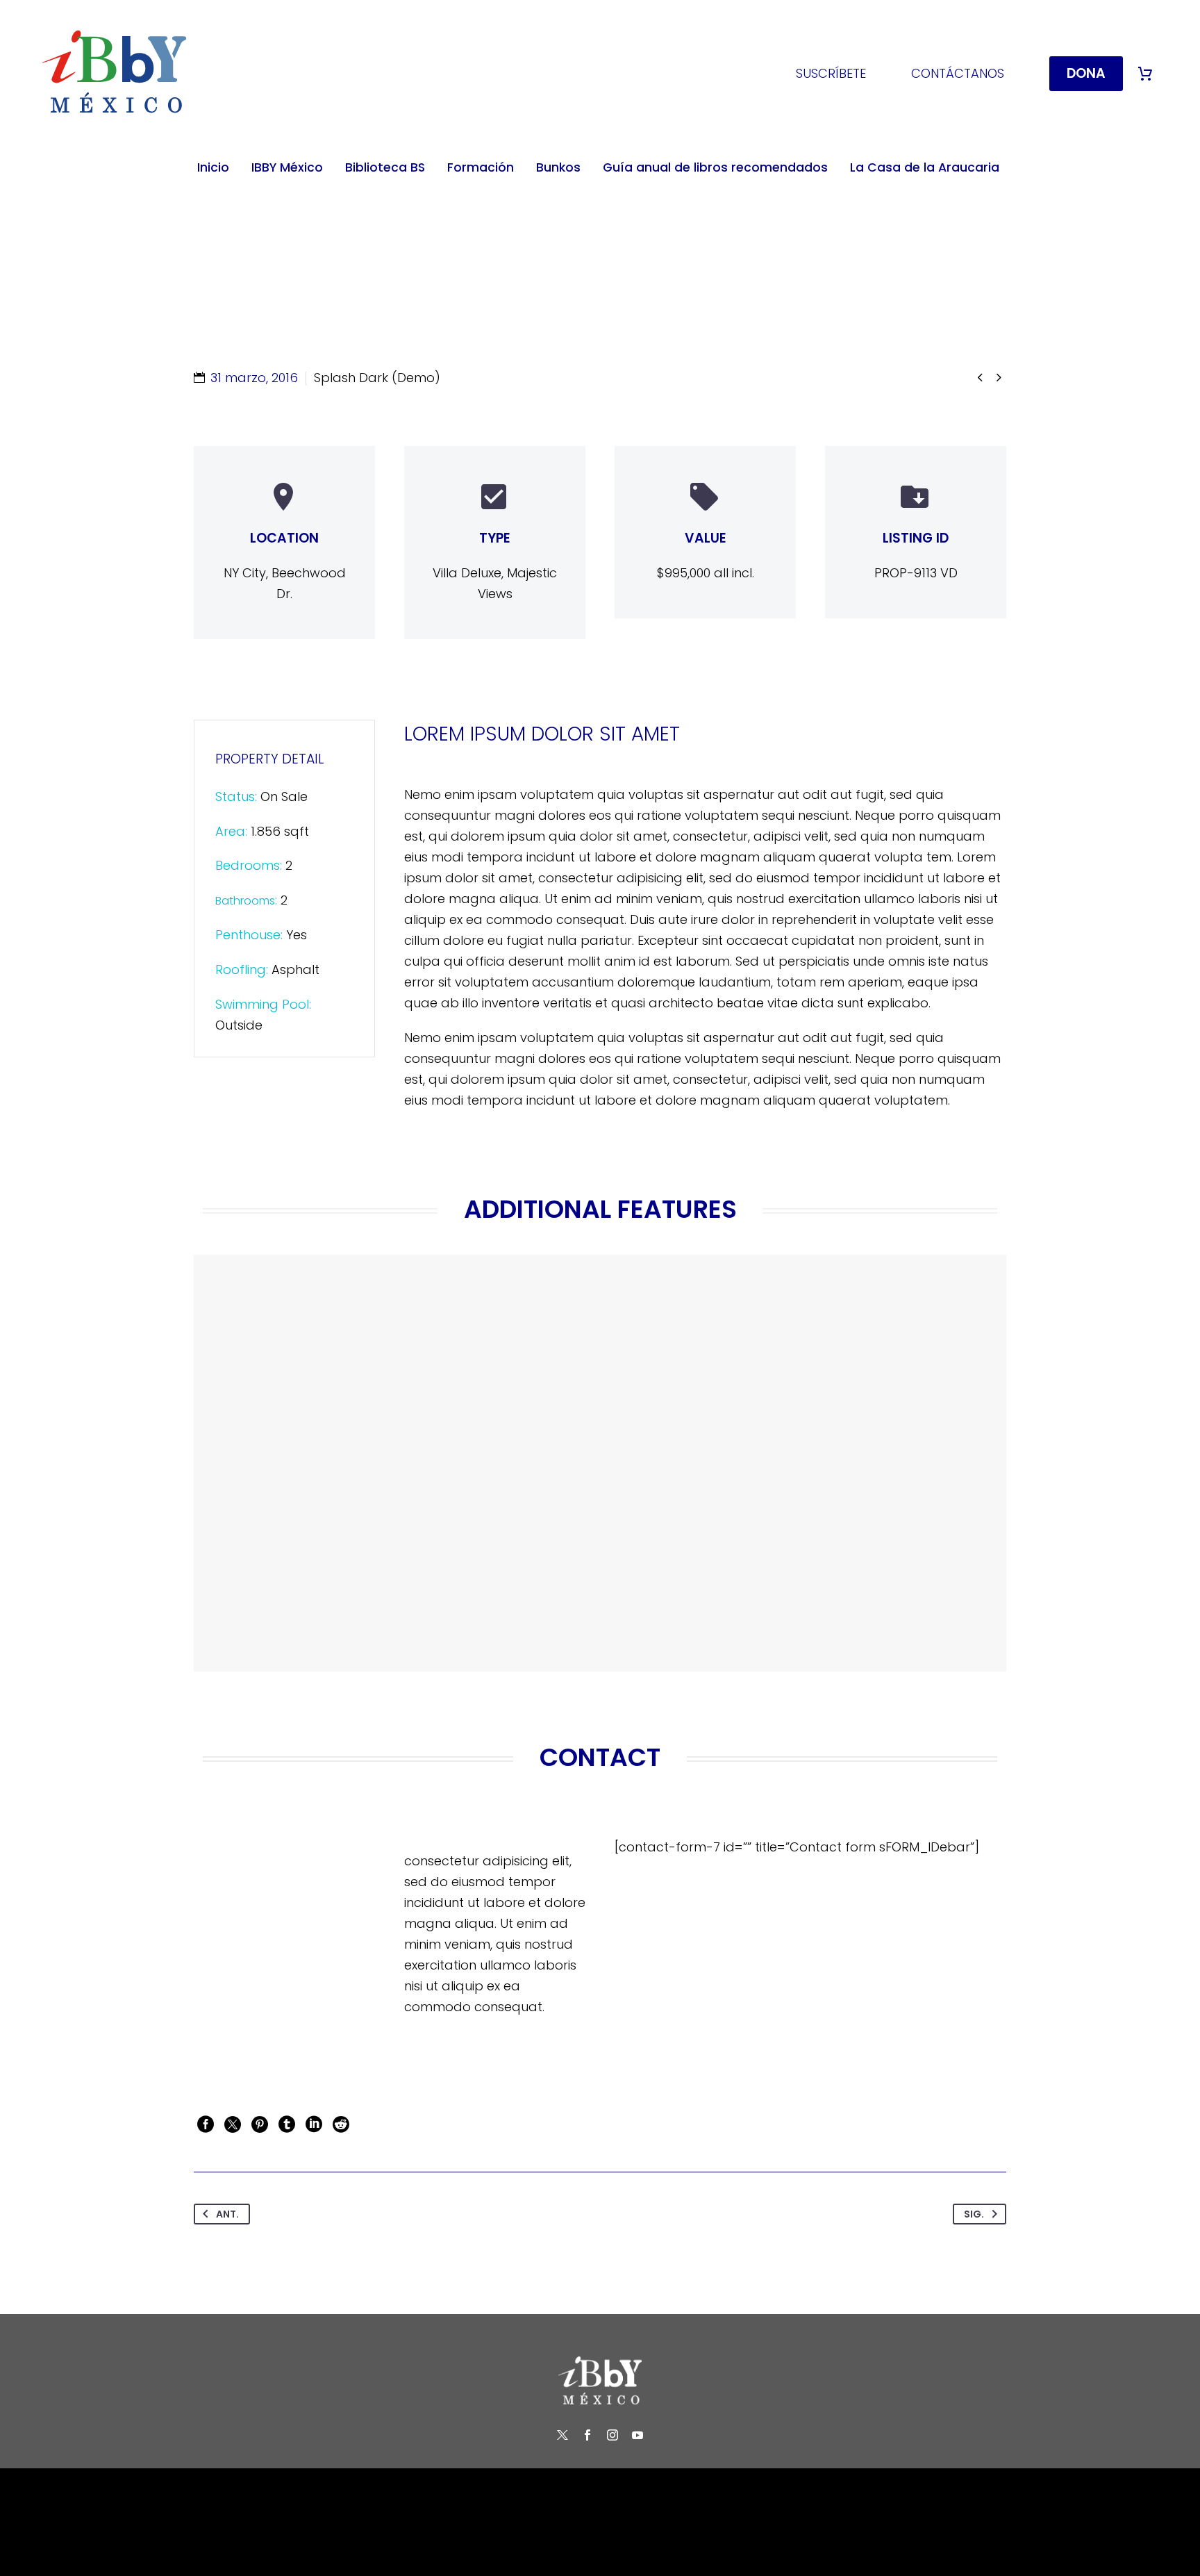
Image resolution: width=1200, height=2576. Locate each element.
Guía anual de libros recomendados (715, 167)
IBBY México (287, 167)
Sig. (974, 2214)
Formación (481, 167)
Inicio (213, 167)
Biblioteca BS (385, 167)
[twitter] (562, 2435)
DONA (1086, 73)
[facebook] (587, 2435)
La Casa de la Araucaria (925, 167)
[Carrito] (1145, 74)
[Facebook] (206, 2124)
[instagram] (612, 2435)
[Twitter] (233, 2124)
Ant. (227, 2214)
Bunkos (558, 167)
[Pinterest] (260, 2124)
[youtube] (637, 2435)
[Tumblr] (287, 2124)
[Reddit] (341, 2124)
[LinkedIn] (314, 2124)
